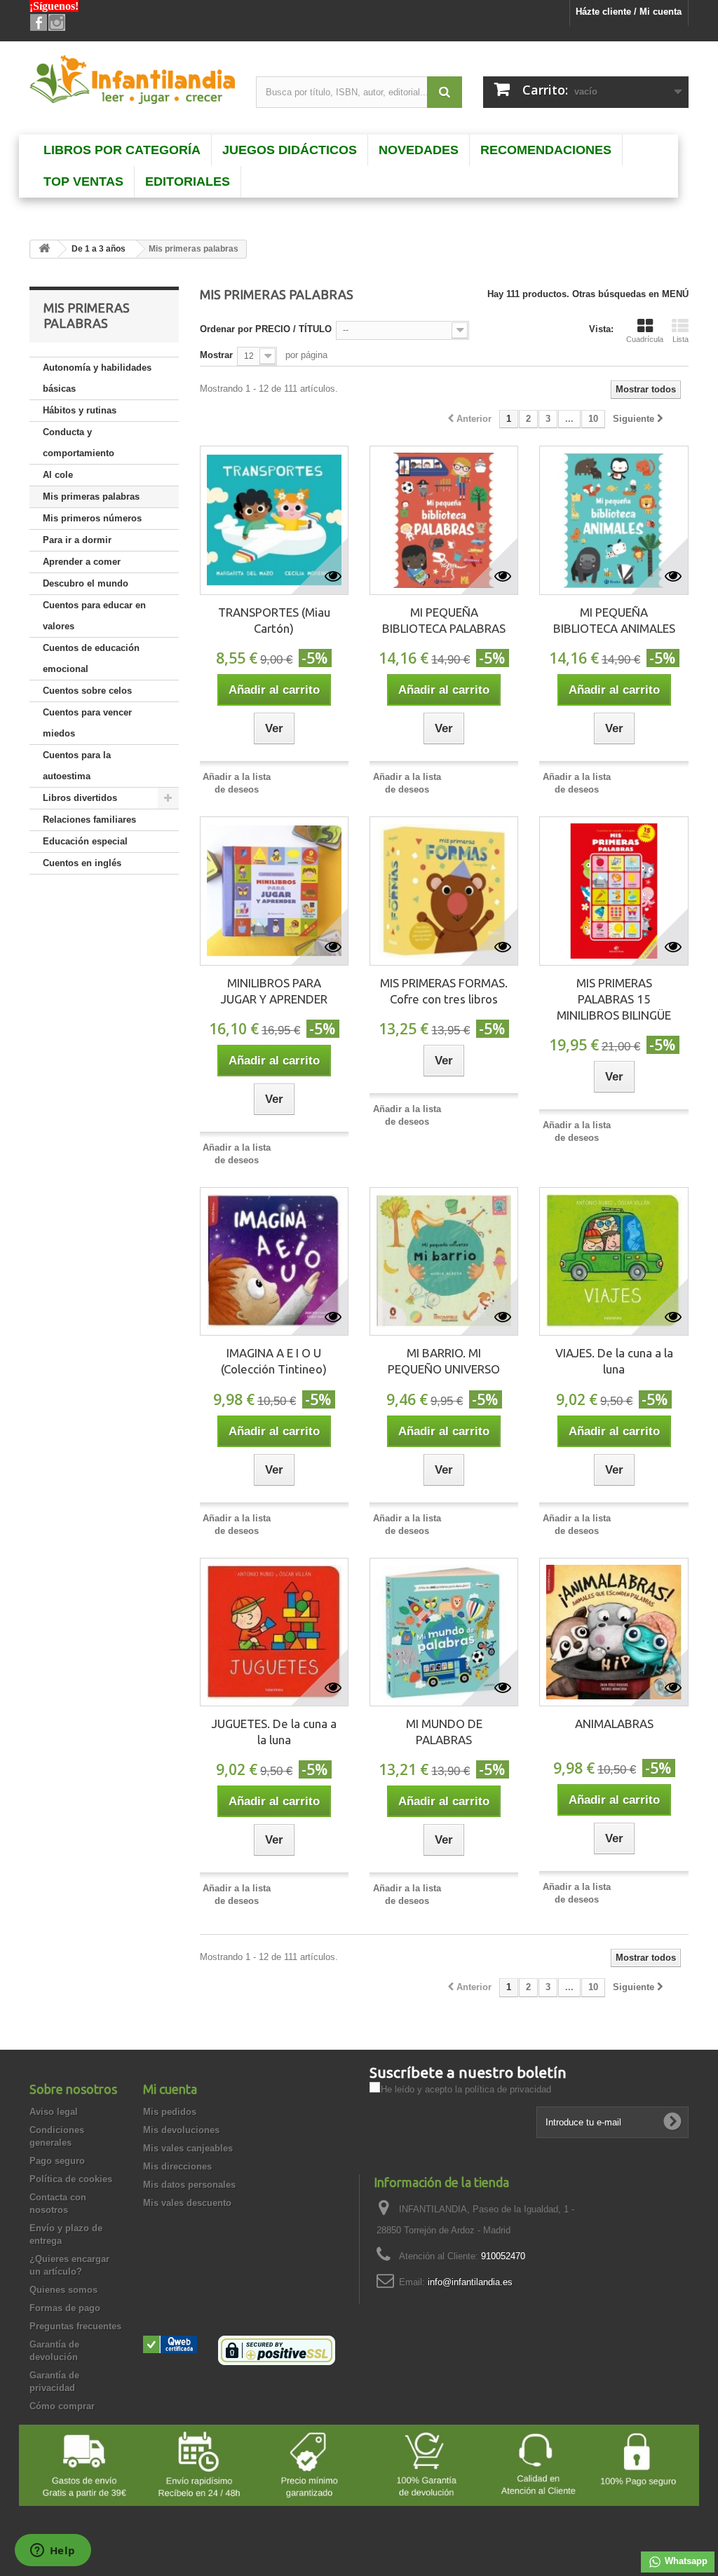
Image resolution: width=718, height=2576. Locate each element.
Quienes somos (63, 2290)
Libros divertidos (80, 798)
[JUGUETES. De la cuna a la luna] (274, 1632)
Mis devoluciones (181, 2130)
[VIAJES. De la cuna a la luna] (614, 1261)
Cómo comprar (62, 2406)
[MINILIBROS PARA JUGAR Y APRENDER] (274, 891)
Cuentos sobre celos (87, 691)
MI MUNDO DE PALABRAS (444, 1732)
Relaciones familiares (89, 820)
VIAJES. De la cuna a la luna (614, 1361)
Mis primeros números (92, 518)
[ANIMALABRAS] (614, 1632)
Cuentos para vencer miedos (87, 723)
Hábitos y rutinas (80, 410)
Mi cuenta (170, 2089)
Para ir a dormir (77, 540)
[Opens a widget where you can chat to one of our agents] (53, 2551)
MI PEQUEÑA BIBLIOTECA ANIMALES (614, 620)
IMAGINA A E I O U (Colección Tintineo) (274, 1361)
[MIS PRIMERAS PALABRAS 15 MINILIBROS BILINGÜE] (614, 891)
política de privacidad (508, 2089)
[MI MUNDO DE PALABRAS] (444, 1632)
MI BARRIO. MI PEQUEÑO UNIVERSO (444, 1361)
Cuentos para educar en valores (94, 616)
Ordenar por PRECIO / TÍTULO (266, 329)
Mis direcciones (177, 2166)
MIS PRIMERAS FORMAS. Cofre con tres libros (444, 991)
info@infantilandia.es (470, 2282)
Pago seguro (57, 2161)
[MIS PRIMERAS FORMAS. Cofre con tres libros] (444, 891)
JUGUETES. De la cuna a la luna (274, 1732)
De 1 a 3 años (99, 249)
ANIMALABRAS (614, 1724)
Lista (680, 339)
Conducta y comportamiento (79, 443)
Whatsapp (685, 2561)
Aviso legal (54, 2112)
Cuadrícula (645, 339)
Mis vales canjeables (188, 2148)
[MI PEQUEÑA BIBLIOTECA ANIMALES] (614, 520)
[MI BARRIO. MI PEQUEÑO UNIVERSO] (444, 1261)
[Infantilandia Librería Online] (132, 83)
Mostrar (216, 355)
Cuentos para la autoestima (77, 766)
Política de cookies (71, 2179)
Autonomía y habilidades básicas (97, 378)
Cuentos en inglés (82, 863)
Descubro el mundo (86, 583)
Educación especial (85, 841)
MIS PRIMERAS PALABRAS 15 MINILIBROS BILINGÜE (614, 999)
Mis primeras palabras (91, 496)
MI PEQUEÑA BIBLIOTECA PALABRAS (444, 620)
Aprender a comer (82, 562)
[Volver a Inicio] (44, 249)
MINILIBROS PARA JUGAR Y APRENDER (274, 991)
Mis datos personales (189, 2185)
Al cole (58, 475)
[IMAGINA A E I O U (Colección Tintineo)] (274, 1261)
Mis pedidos (170, 2112)
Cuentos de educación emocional (91, 658)
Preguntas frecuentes (75, 2326)
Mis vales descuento (187, 2203)
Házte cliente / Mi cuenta (629, 12)
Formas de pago (65, 2308)
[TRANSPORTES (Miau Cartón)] (274, 520)
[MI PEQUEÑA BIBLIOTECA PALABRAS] (444, 520)
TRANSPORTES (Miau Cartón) (274, 620)
